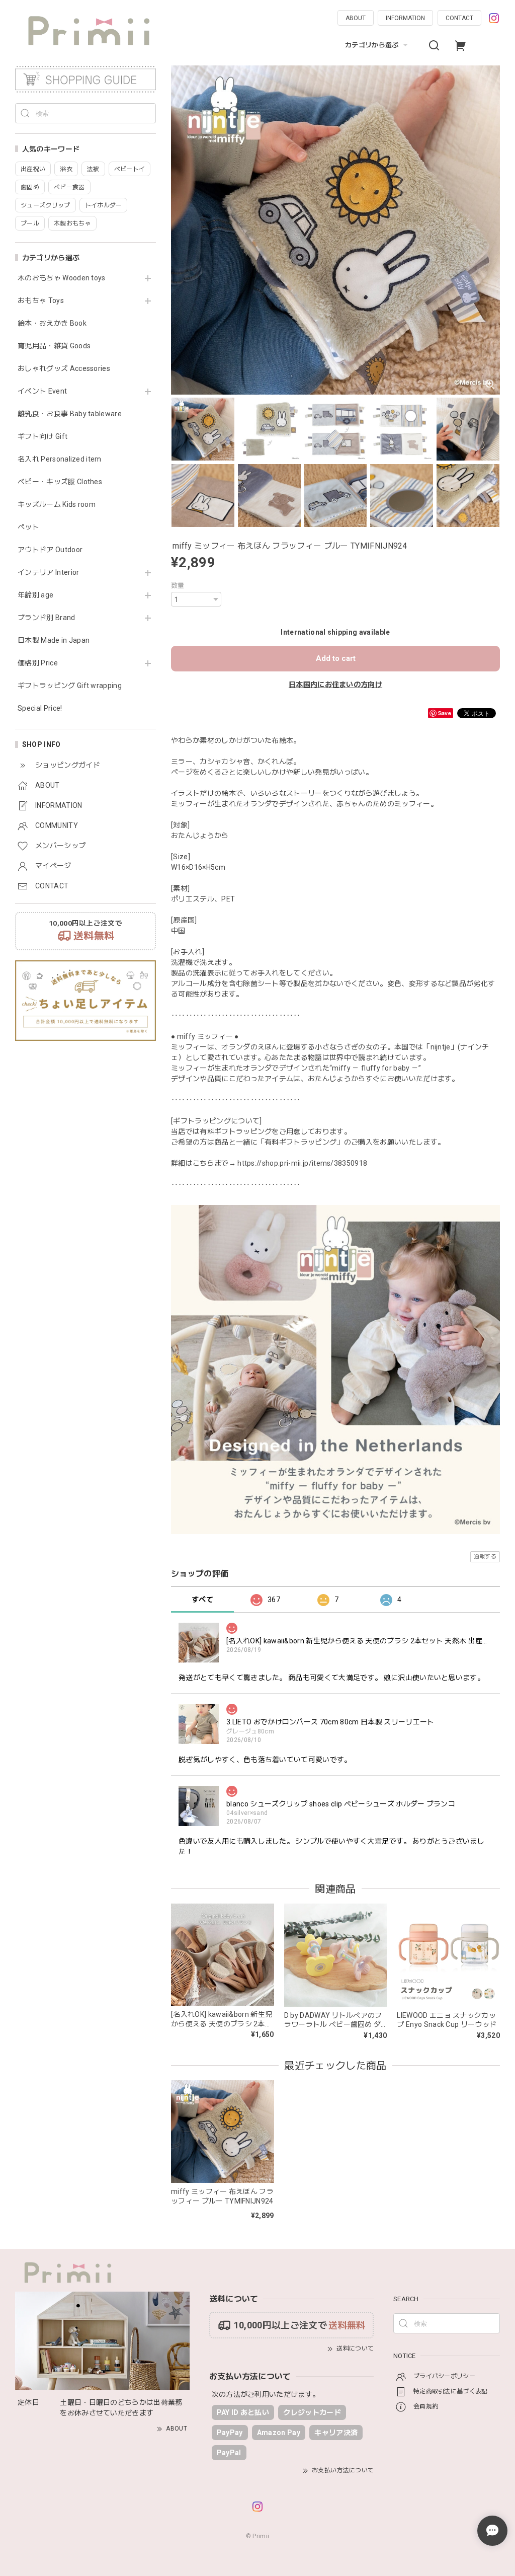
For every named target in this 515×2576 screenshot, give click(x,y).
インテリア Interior (48, 572)
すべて (202, 1600)
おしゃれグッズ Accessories (64, 368)
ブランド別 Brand (47, 618)
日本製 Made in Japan (54, 640)
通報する (485, 1557)
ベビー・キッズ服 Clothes (60, 482)
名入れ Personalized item (60, 459)
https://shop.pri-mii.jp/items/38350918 (302, 1163)
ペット (28, 527)
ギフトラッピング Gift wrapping (70, 686)
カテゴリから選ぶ (372, 45)
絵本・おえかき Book (52, 323)
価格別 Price (38, 663)
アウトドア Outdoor (50, 550)
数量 (178, 586)
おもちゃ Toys (41, 300)
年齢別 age (35, 595)
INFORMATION (405, 18)
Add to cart (336, 658)
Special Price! (40, 708)
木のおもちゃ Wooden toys (62, 278)
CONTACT (459, 18)
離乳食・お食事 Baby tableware (70, 414)
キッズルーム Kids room (57, 504)
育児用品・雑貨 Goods (54, 346)
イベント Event (42, 391)
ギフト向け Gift (42, 436)
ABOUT (356, 18)
